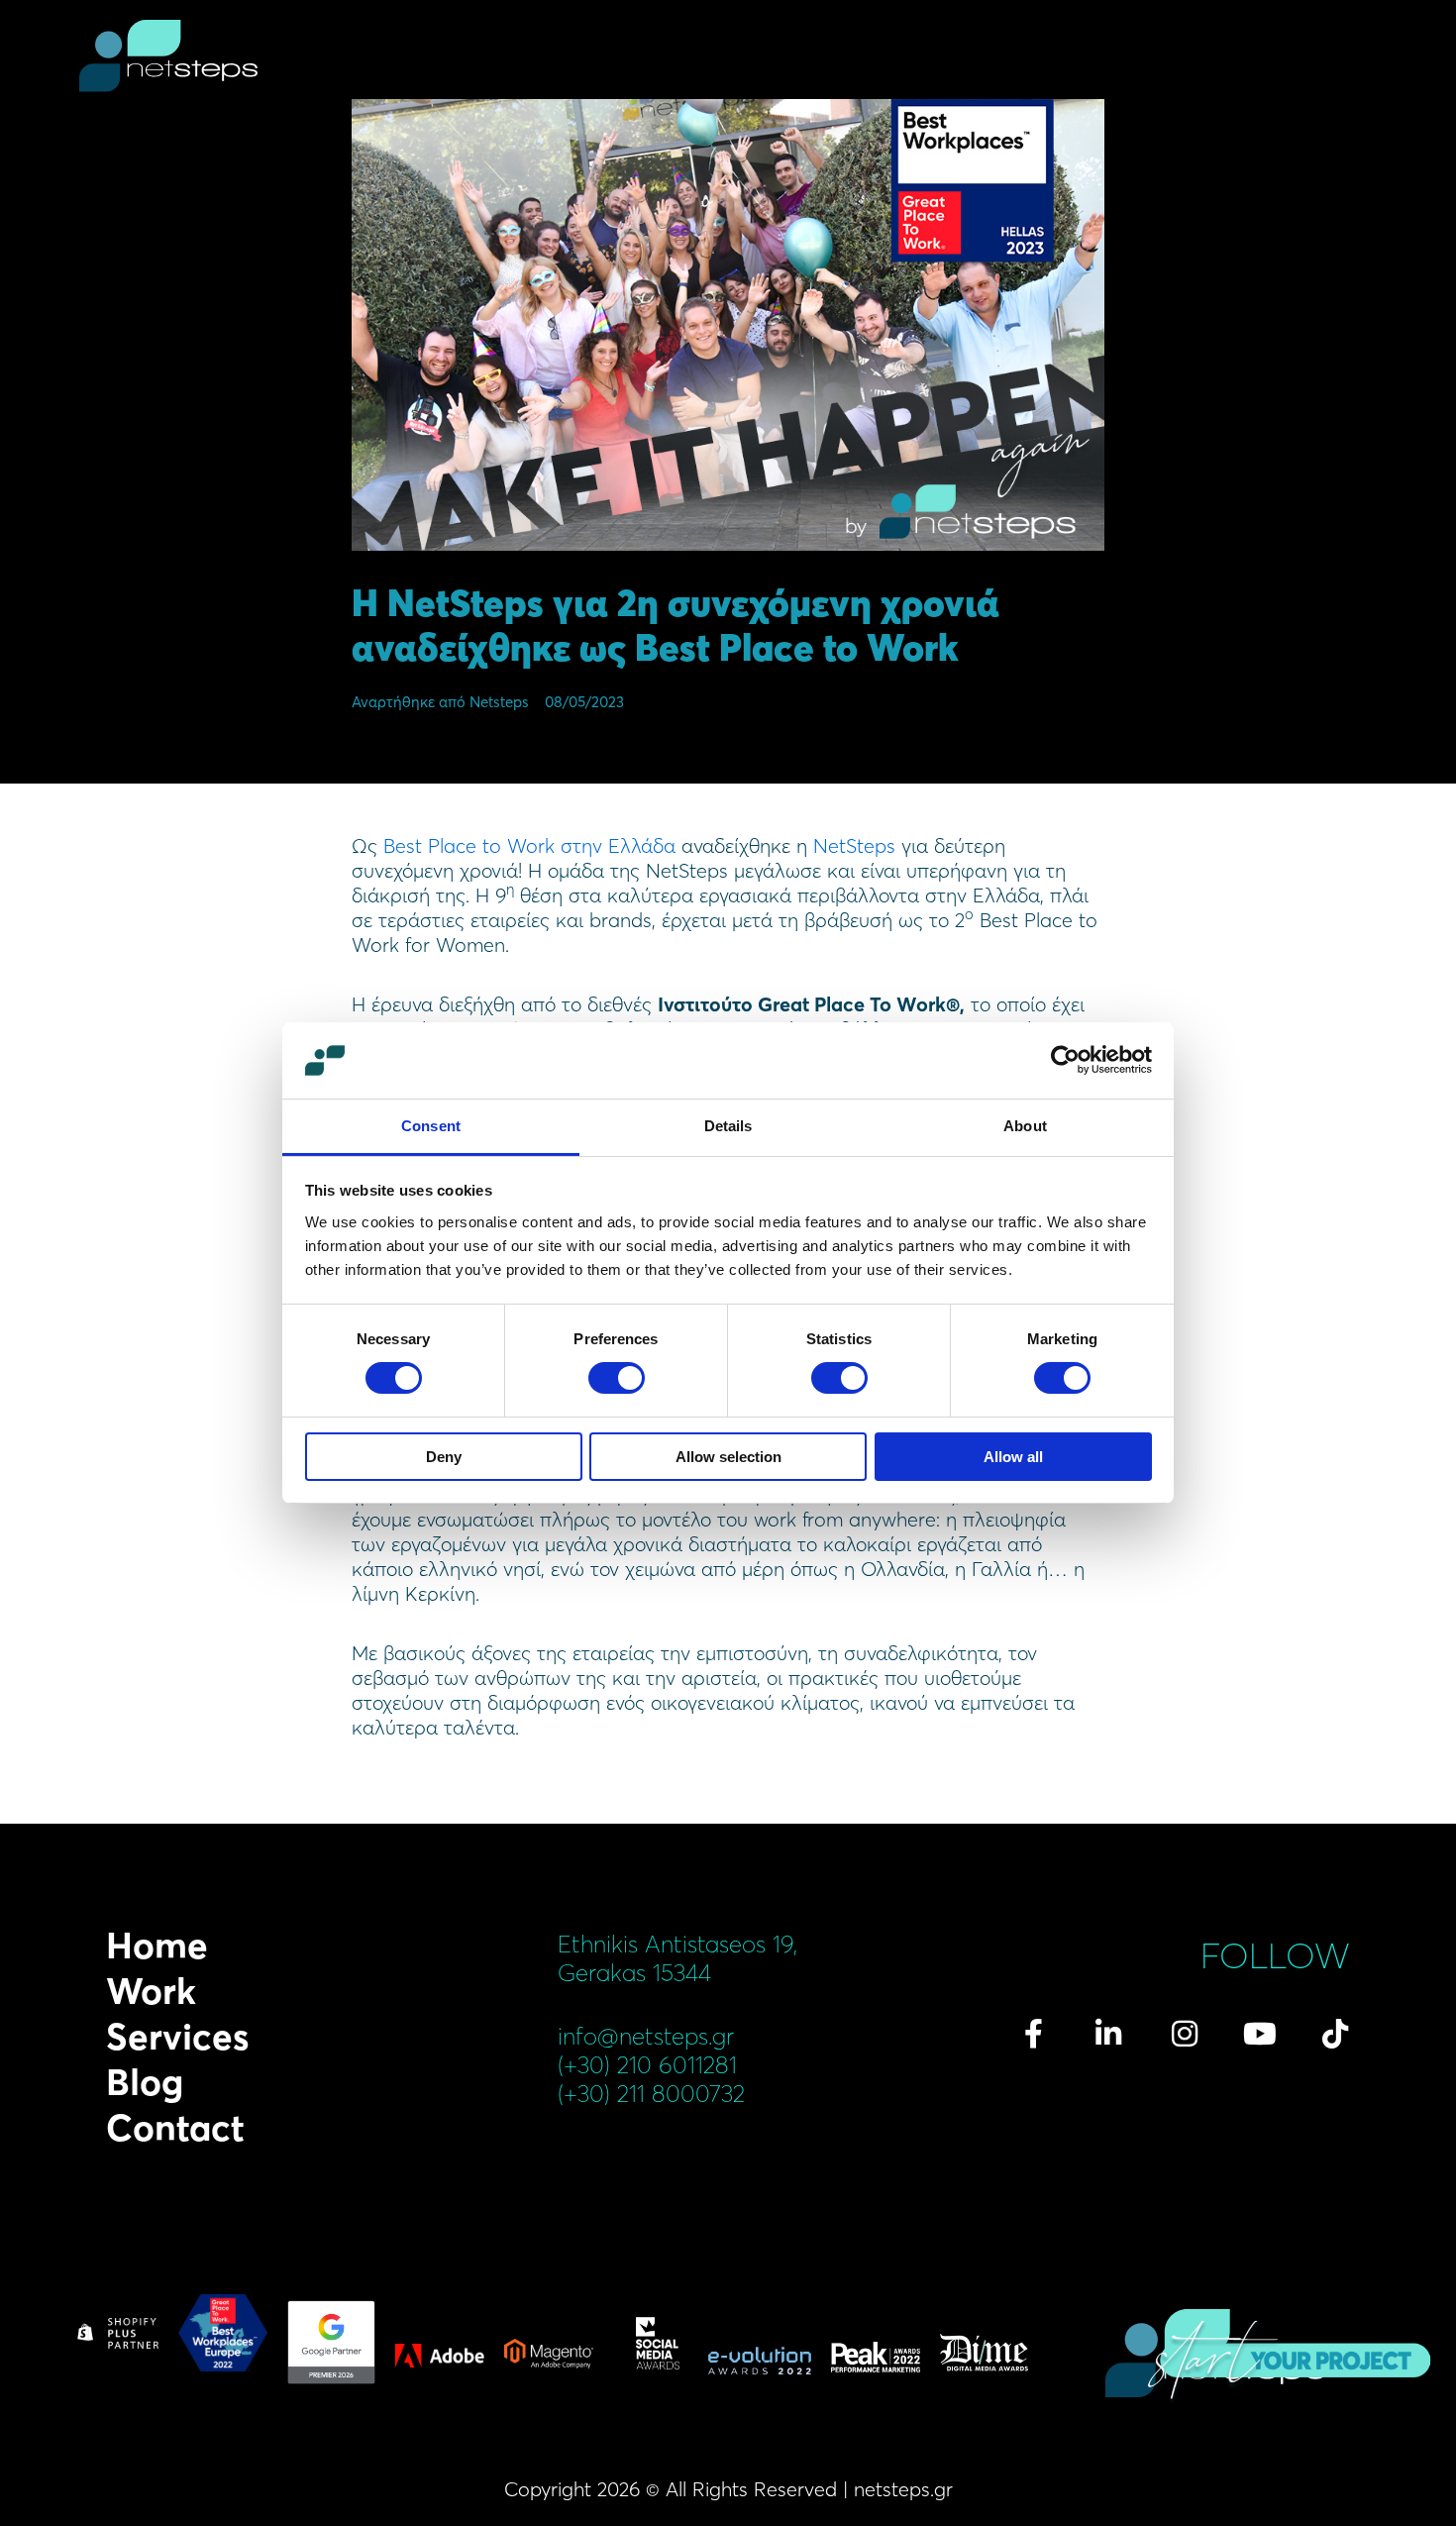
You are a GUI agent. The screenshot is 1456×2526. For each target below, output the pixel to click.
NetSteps (857, 845)
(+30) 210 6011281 (647, 2065)
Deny (444, 1457)
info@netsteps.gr (646, 2036)
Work (151, 1991)
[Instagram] (1185, 2034)
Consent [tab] (431, 1126)
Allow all (1013, 1457)
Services (177, 2037)
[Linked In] (1108, 2034)
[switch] (617, 1378)
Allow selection (728, 1457)
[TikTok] (1335, 2034)
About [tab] (1025, 1126)
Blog (145, 2082)
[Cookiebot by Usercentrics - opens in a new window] (1065, 1060)
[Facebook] (1033, 2034)
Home (157, 1946)
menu (1365, 59)
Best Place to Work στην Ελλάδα (529, 845)
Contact (175, 2128)
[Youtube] (1260, 2034)
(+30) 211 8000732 (651, 2094)
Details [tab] (728, 1126)
